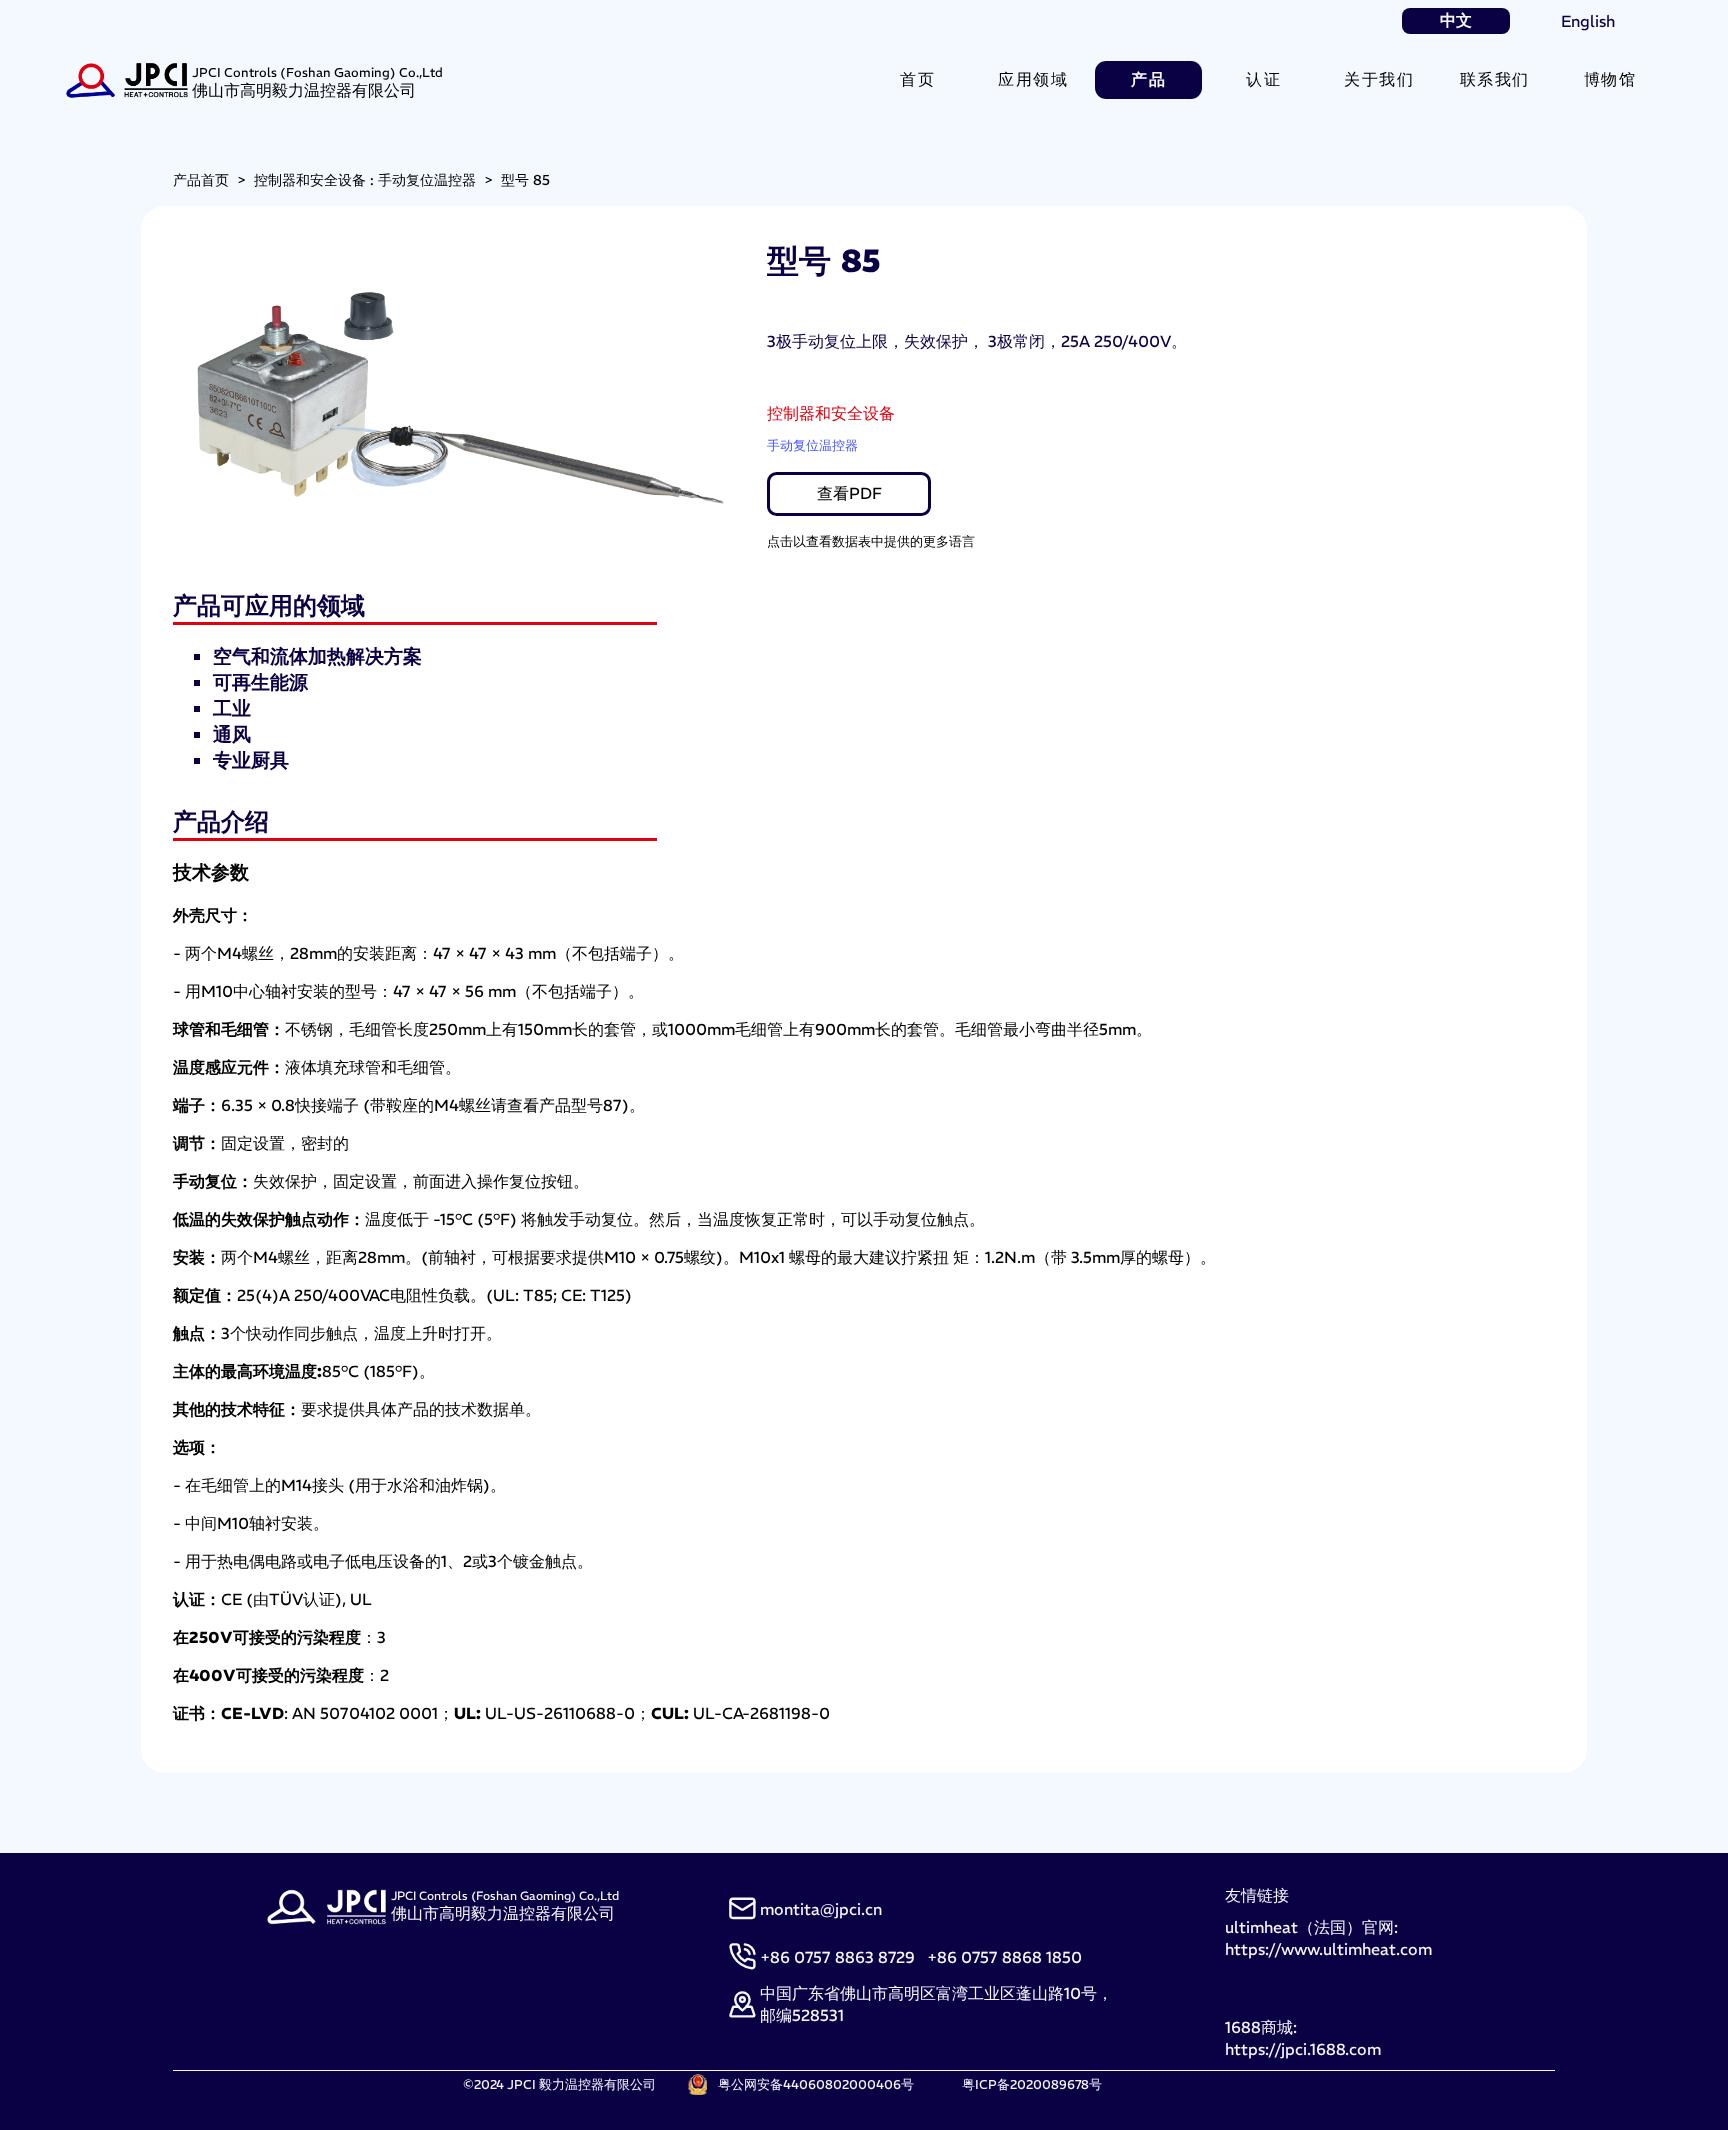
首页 (917, 79)
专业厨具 (251, 760)
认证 (1263, 79)
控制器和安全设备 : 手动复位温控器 (365, 180)
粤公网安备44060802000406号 (816, 2084)
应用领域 (1033, 79)
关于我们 (1379, 79)
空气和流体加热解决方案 (317, 656)
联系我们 (1495, 79)
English (1588, 21)
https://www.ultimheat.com (1328, 1949)
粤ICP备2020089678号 (1032, 2084)
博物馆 (1610, 79)
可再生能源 (260, 682)
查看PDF (849, 493)
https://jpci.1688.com (1303, 2049)
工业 (232, 708)
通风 (232, 734)
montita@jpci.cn (821, 1909)
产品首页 (201, 180)
